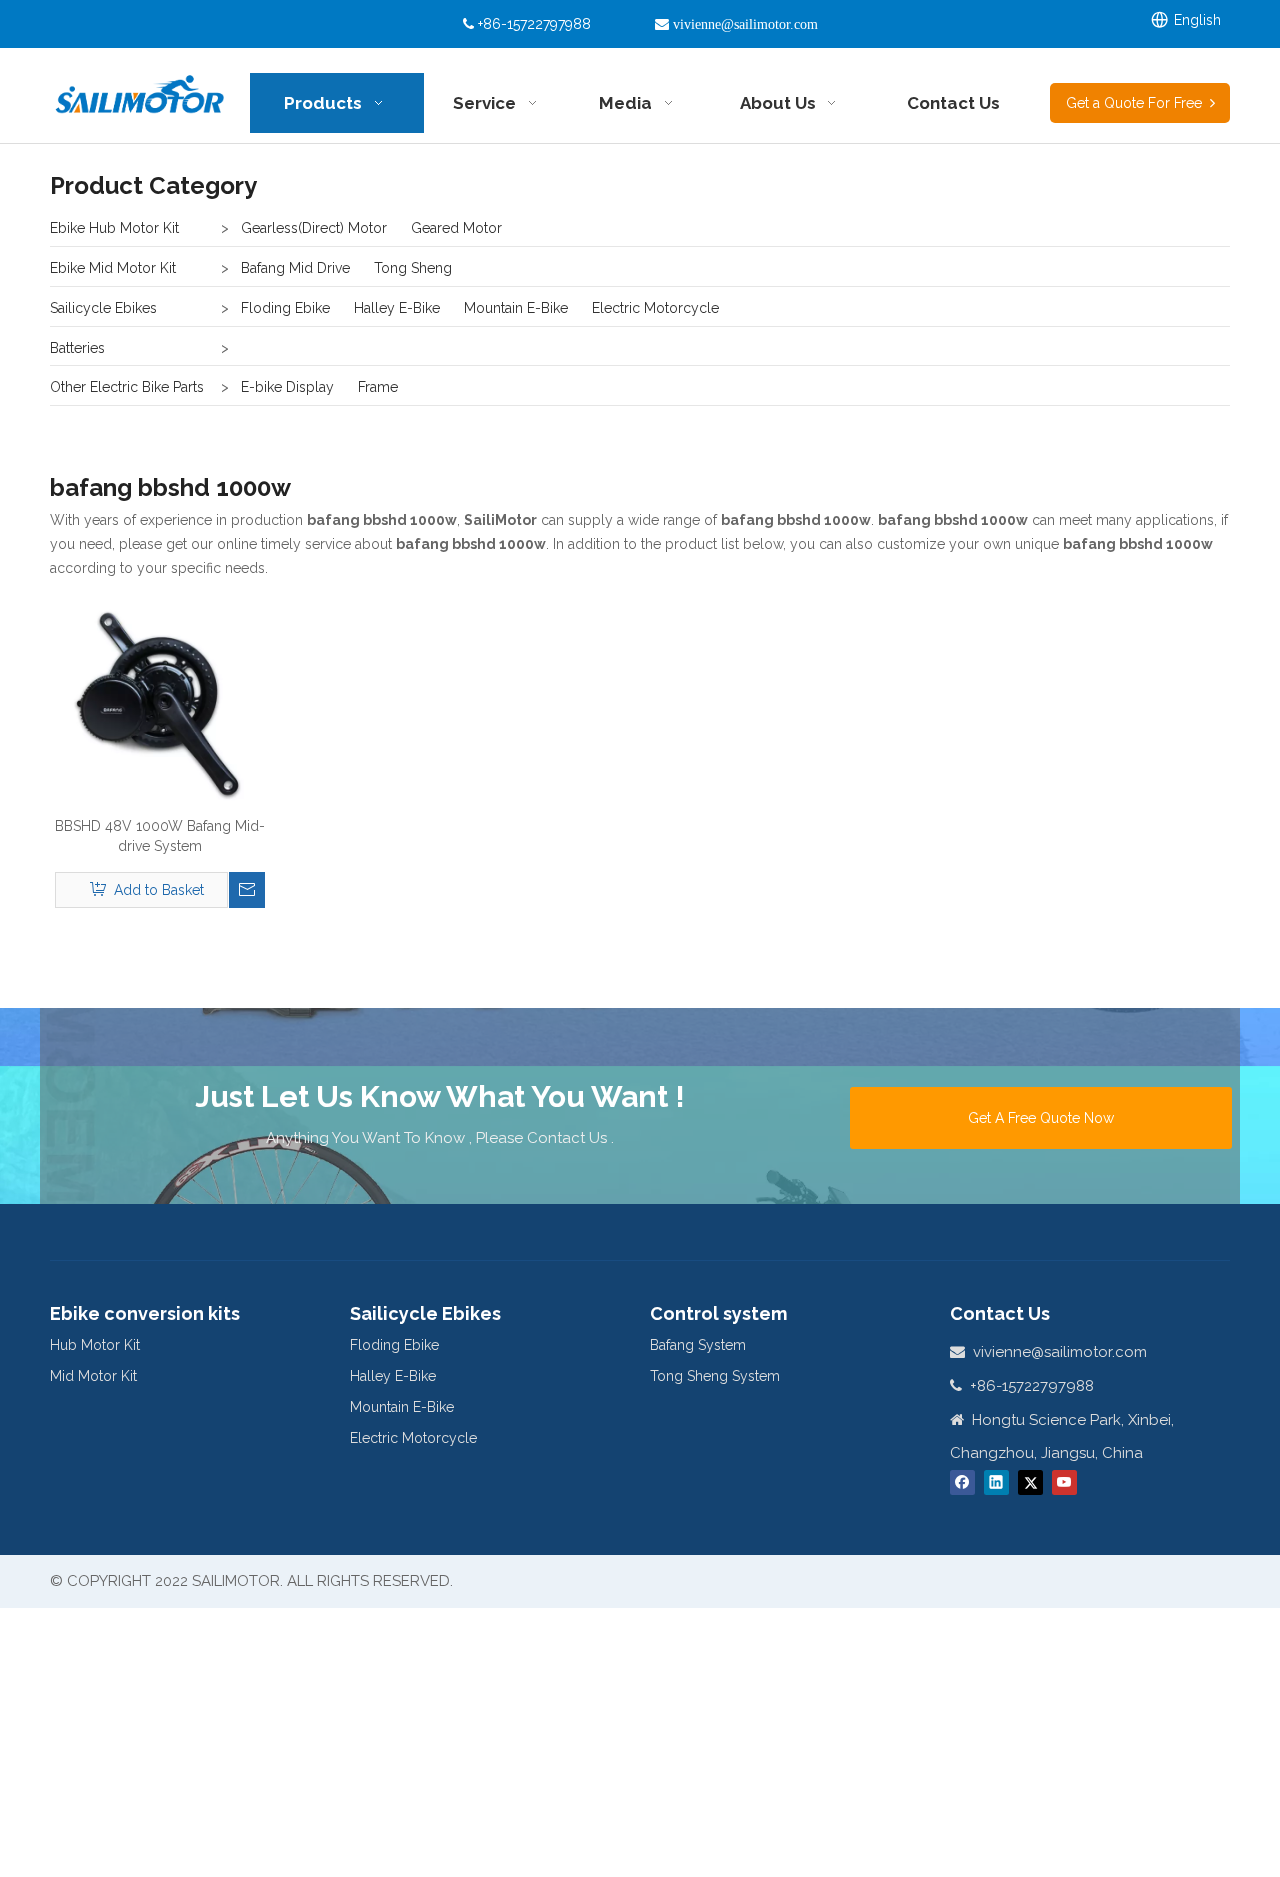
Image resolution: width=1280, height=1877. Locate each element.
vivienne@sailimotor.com (1060, 1352)
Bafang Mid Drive (295, 268)
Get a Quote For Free (1138, 103)
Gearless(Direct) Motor (314, 228)
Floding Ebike (285, 308)
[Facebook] (962, 1482)
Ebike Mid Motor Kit (113, 268)
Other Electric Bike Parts (127, 387)
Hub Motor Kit (95, 1345)
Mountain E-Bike (516, 308)
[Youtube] (1064, 1482)
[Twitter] (1030, 1482)
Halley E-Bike (397, 308)
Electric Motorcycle (655, 308)
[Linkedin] (996, 1482)
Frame (378, 387)
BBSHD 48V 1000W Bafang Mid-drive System (160, 836)
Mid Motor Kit (93, 1376)
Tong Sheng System (715, 1376)
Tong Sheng (413, 268)
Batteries (77, 348)
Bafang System (698, 1345)
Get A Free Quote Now (1041, 1118)
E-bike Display (287, 387)
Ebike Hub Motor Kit (114, 228)
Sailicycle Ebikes (103, 308)
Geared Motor (456, 228)
